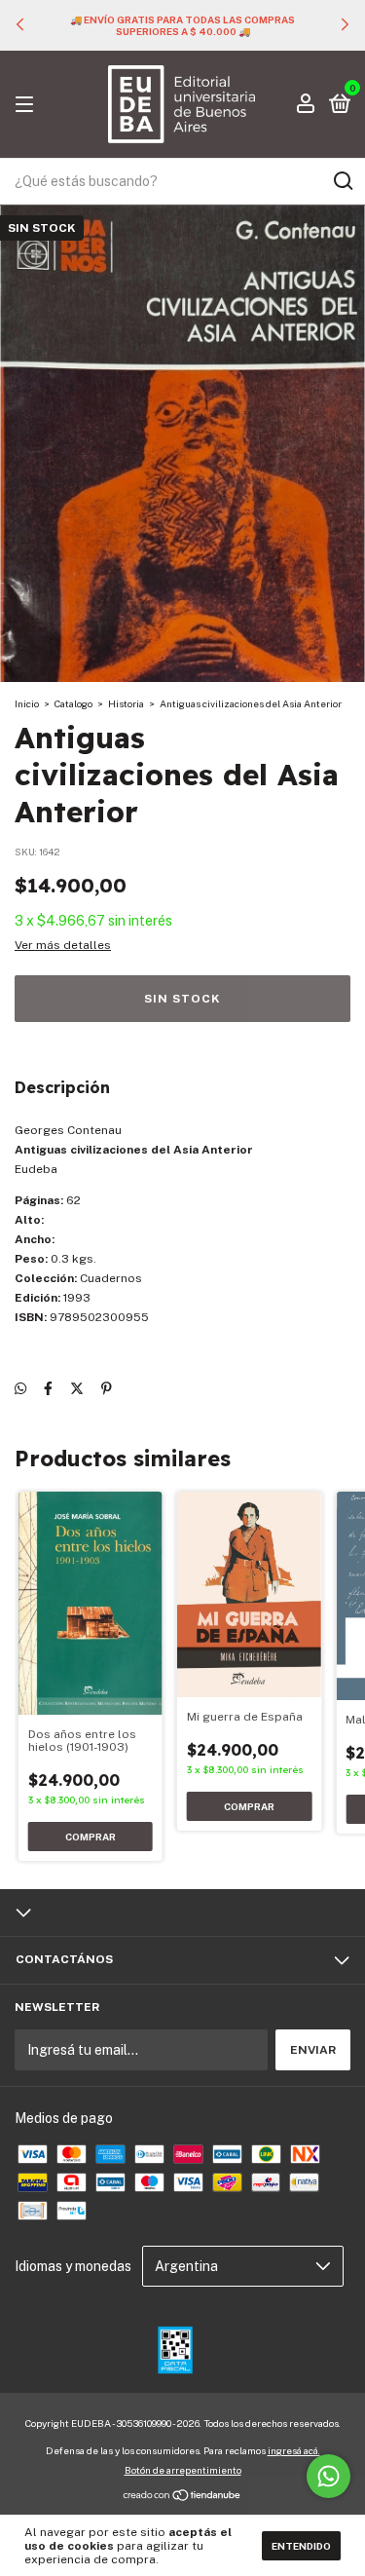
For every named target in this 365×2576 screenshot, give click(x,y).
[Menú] (28, 105)
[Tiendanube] (182, 2497)
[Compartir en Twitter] (77, 1389)
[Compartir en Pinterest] (107, 1389)
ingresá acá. (294, 2450)
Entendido (301, 2546)
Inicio (27, 703)
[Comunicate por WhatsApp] (328, 2476)
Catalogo (73, 703)
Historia (126, 703)
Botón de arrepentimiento (183, 2470)
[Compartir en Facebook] (48, 1389)
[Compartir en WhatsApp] (20, 1389)
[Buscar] (342, 181)
